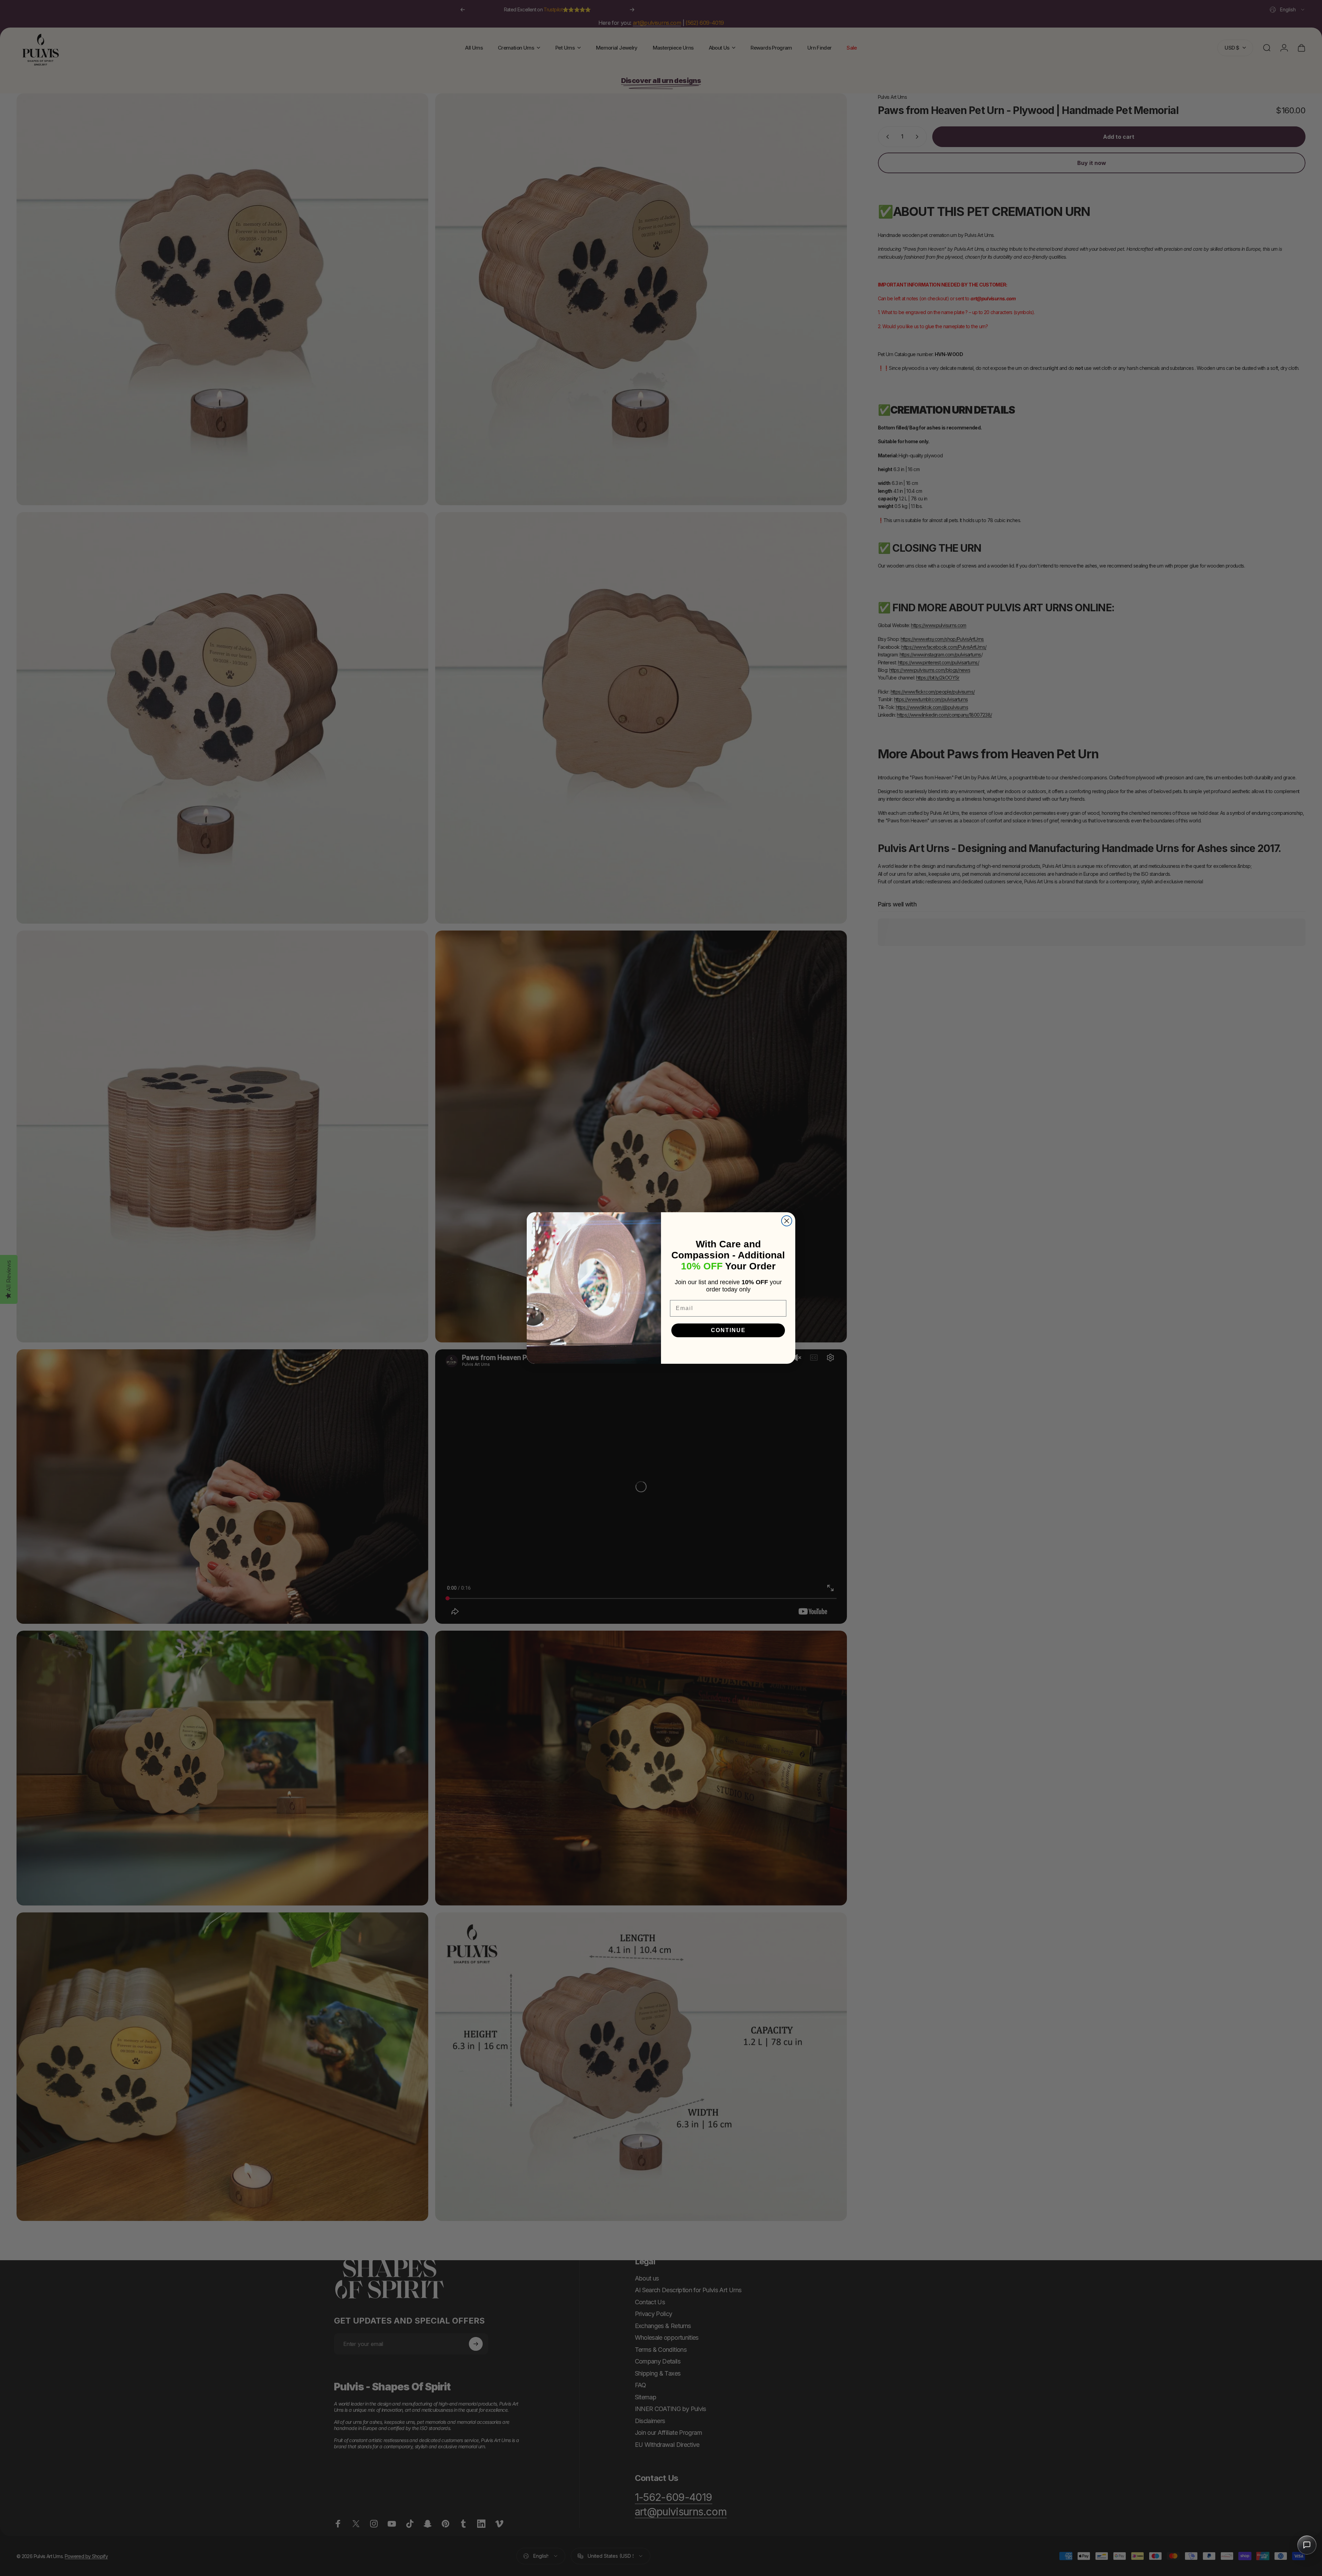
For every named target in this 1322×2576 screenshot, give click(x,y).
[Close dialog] (787, 1221)
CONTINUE (728, 1330)
